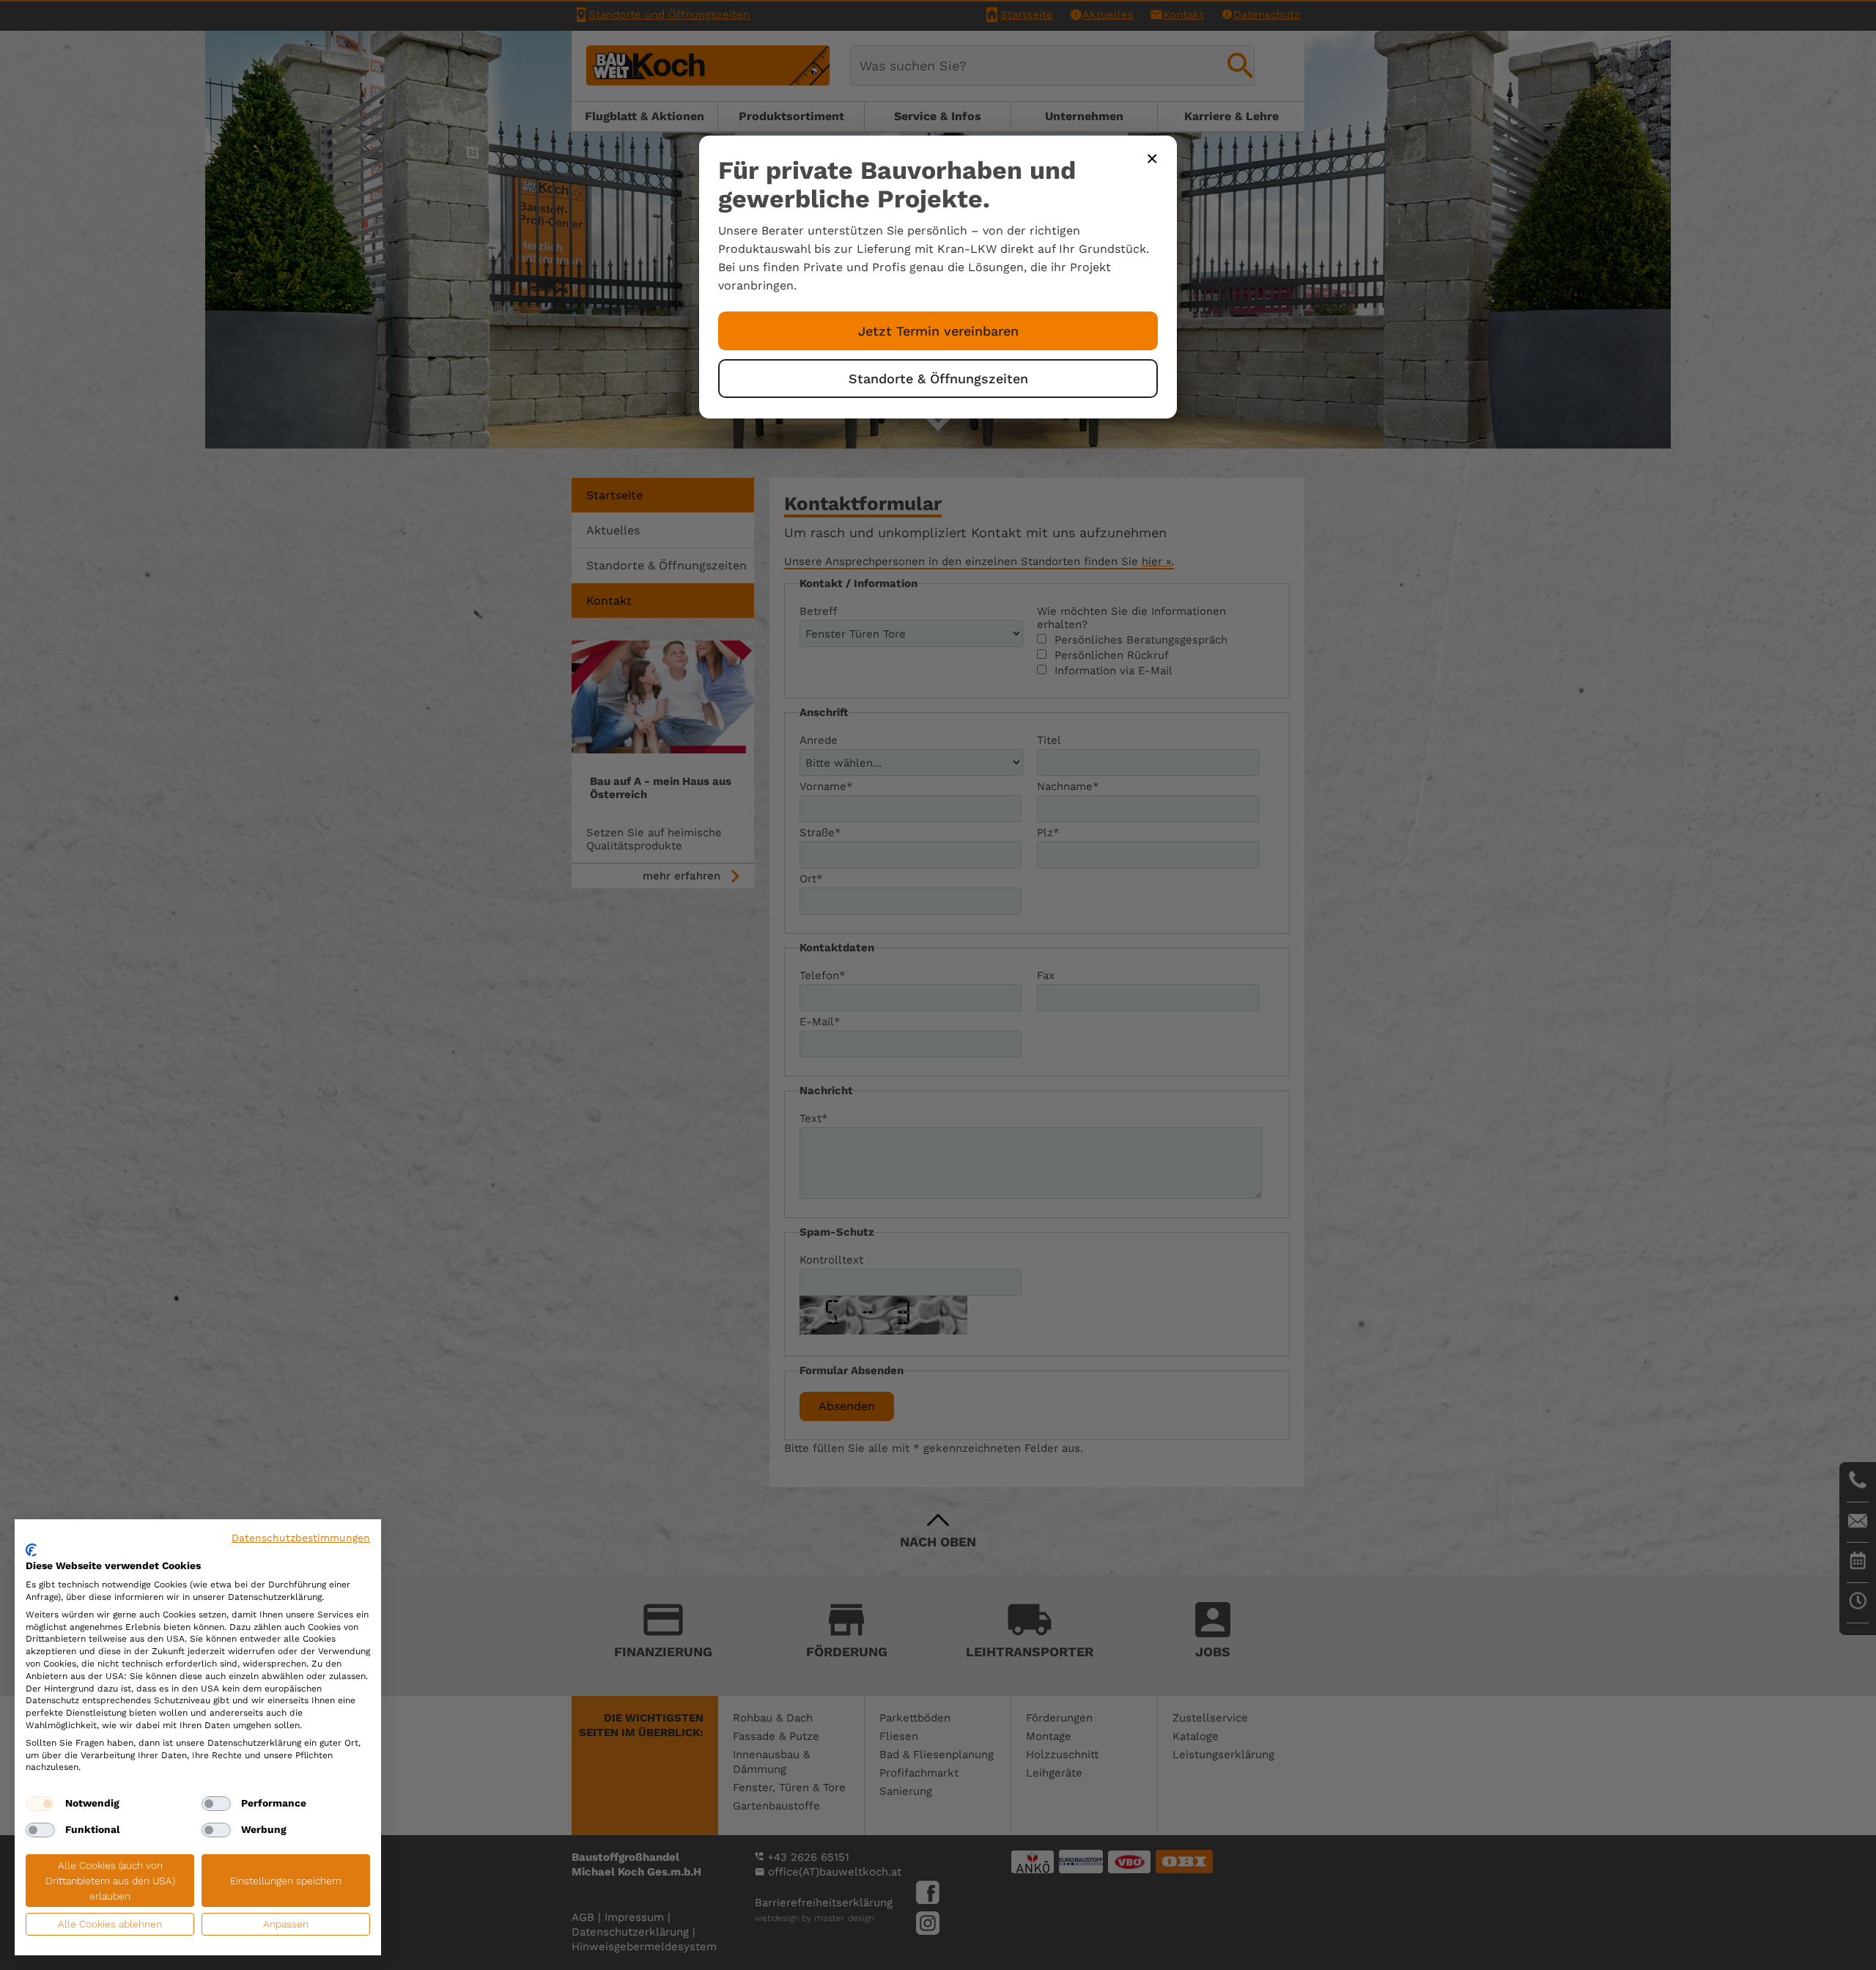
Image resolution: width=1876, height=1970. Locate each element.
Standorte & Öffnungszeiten (938, 379)
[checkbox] (40, 1804)
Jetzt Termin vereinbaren (938, 331)
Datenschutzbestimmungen (301, 1538)
